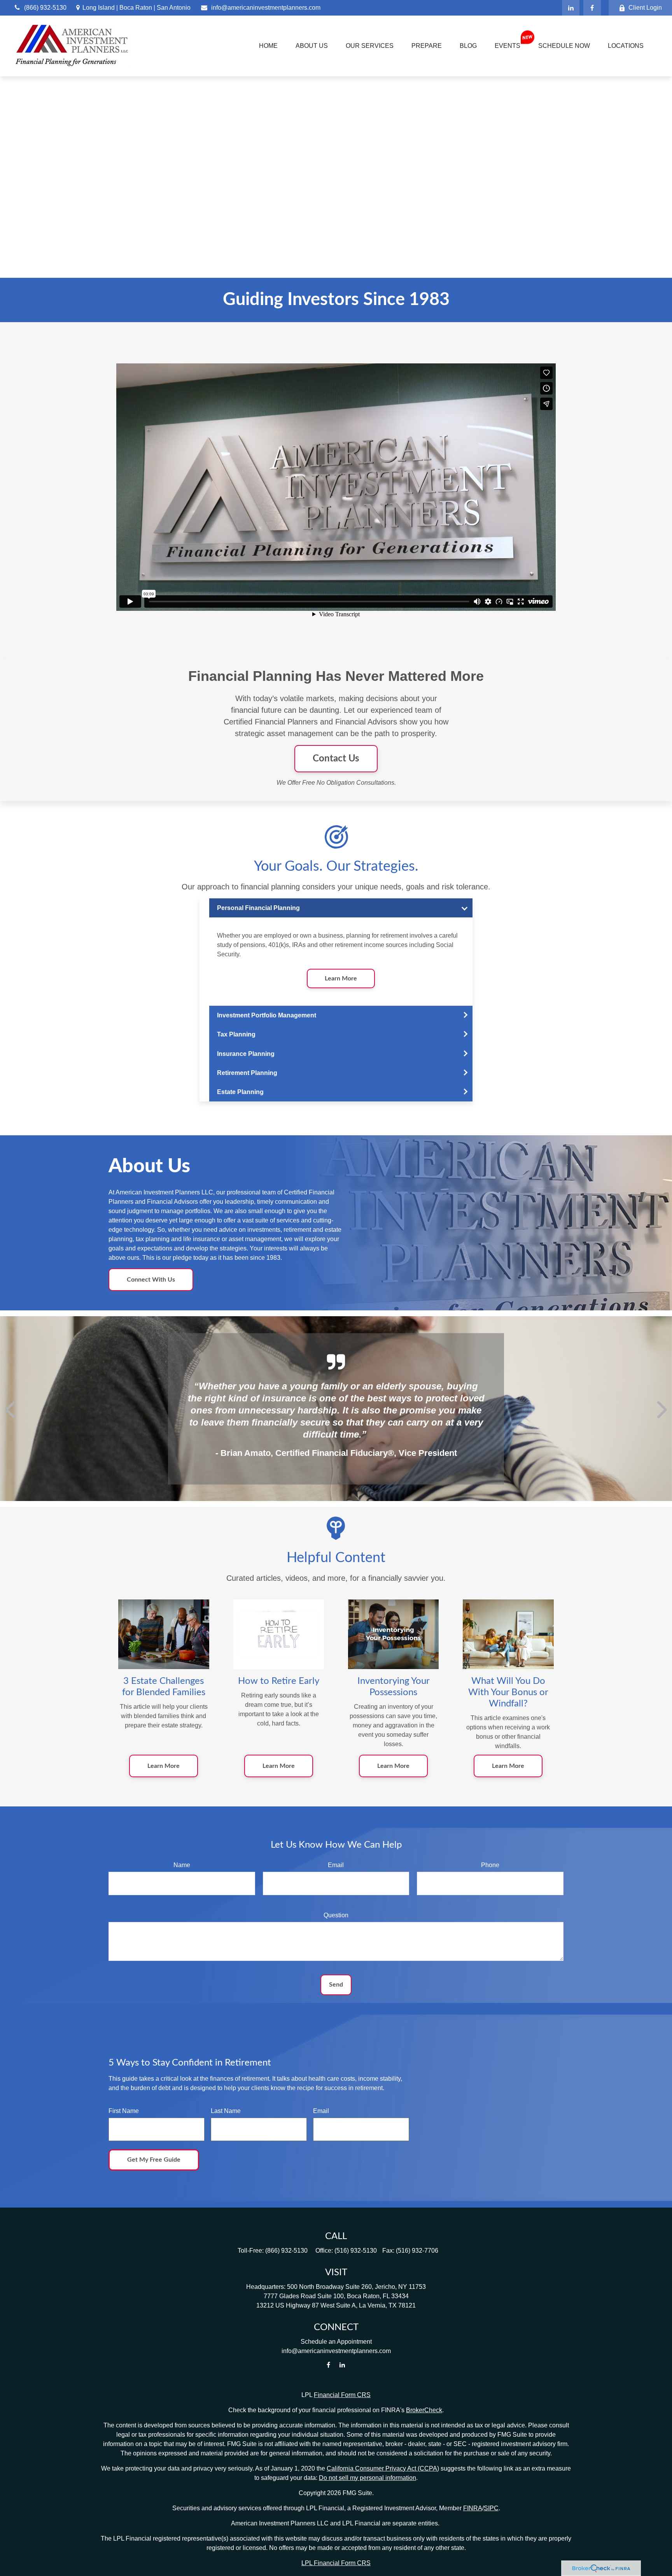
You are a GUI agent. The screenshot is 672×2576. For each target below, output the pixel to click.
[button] (268, 46)
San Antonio (174, 8)
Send (336, 1985)
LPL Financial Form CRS (336, 2563)
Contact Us (336, 759)
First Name (124, 2111)
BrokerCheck (424, 2410)
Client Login (645, 8)
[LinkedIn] (571, 8)
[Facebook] (592, 8)
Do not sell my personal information (367, 2478)
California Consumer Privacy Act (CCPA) (383, 2468)
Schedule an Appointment (336, 2342)
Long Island (99, 8)
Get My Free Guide (154, 2160)
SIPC (491, 2508)
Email (336, 1865)
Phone (490, 1865)
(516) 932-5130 (356, 2251)
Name (182, 1865)
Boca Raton (136, 8)
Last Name (226, 2111)
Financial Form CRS (342, 2395)
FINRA (473, 2508)
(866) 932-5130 (45, 8)
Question (336, 1915)
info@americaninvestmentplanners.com (266, 8)
